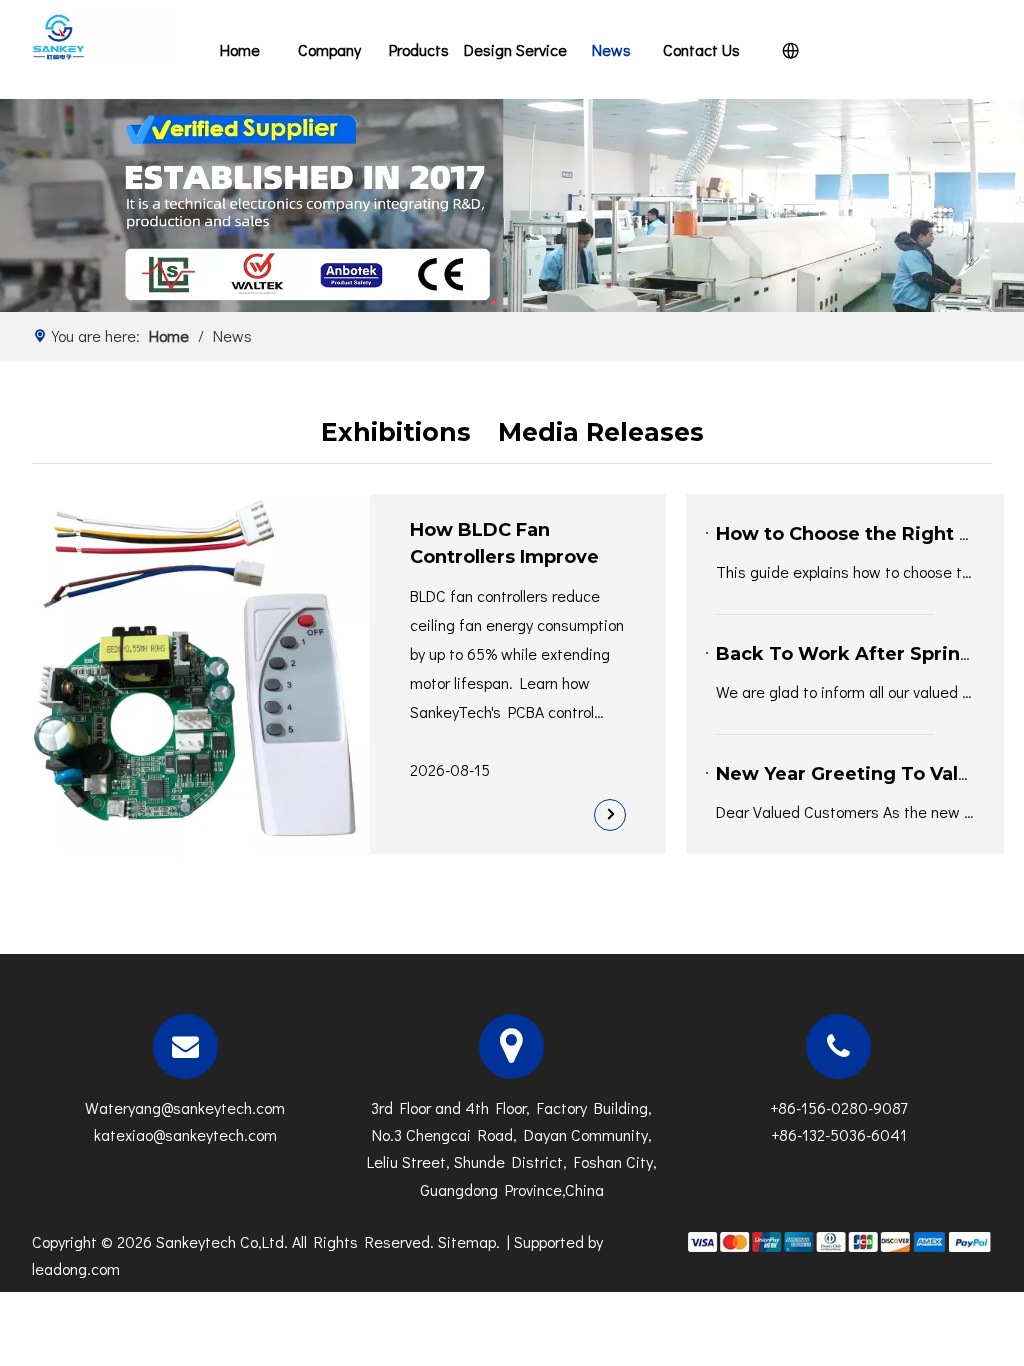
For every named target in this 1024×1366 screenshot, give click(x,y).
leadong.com (76, 1268)
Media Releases (601, 432)
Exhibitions (396, 432)
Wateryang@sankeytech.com (185, 1107)
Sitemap (467, 1241)
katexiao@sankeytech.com (185, 1134)
